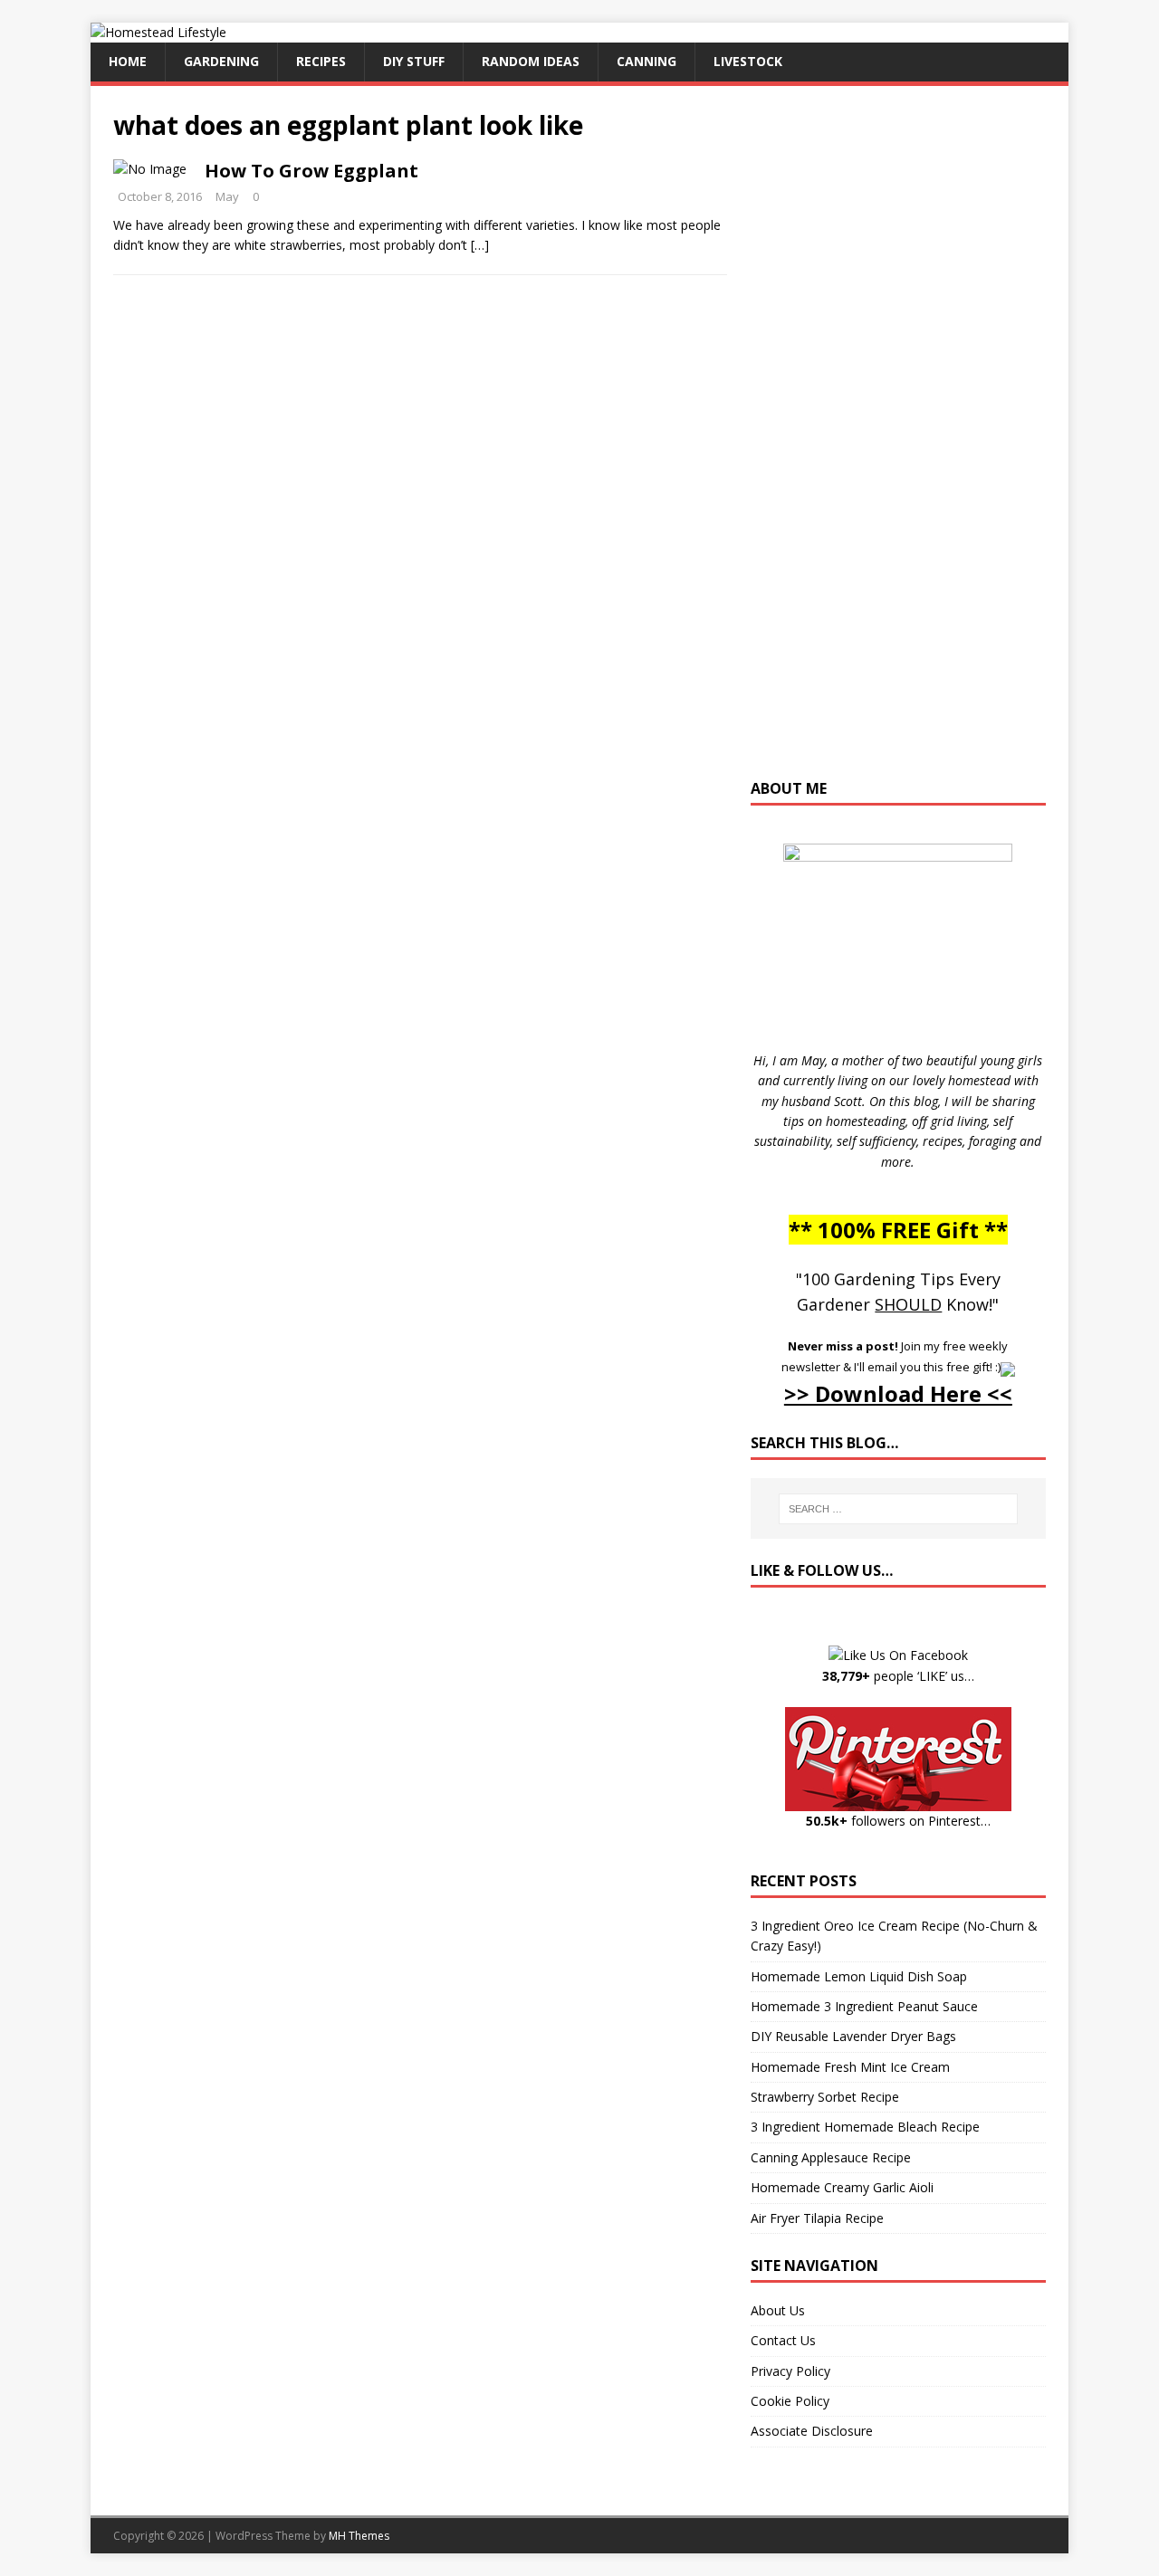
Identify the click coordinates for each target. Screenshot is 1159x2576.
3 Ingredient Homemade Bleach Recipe (865, 2127)
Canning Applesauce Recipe (831, 2157)
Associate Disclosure (812, 2431)
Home (128, 61)
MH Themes (359, 2536)
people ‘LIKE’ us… (898, 1676)
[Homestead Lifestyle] (158, 32)
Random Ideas (531, 61)
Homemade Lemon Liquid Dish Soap (859, 1976)
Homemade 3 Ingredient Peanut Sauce (864, 2006)
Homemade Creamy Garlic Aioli (842, 2187)
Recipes (321, 61)
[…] (480, 245)
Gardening (221, 61)
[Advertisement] (898, 441)
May (227, 196)
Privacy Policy (790, 2371)
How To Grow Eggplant (311, 171)
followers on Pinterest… (898, 1821)
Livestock (748, 61)
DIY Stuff (414, 61)
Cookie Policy (790, 2401)
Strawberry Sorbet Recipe (825, 2097)
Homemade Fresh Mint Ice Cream (850, 2067)
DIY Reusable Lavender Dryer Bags (853, 2036)
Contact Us (783, 2340)
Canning (647, 61)
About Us (778, 2310)
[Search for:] (898, 1509)
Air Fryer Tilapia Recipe (817, 2218)
